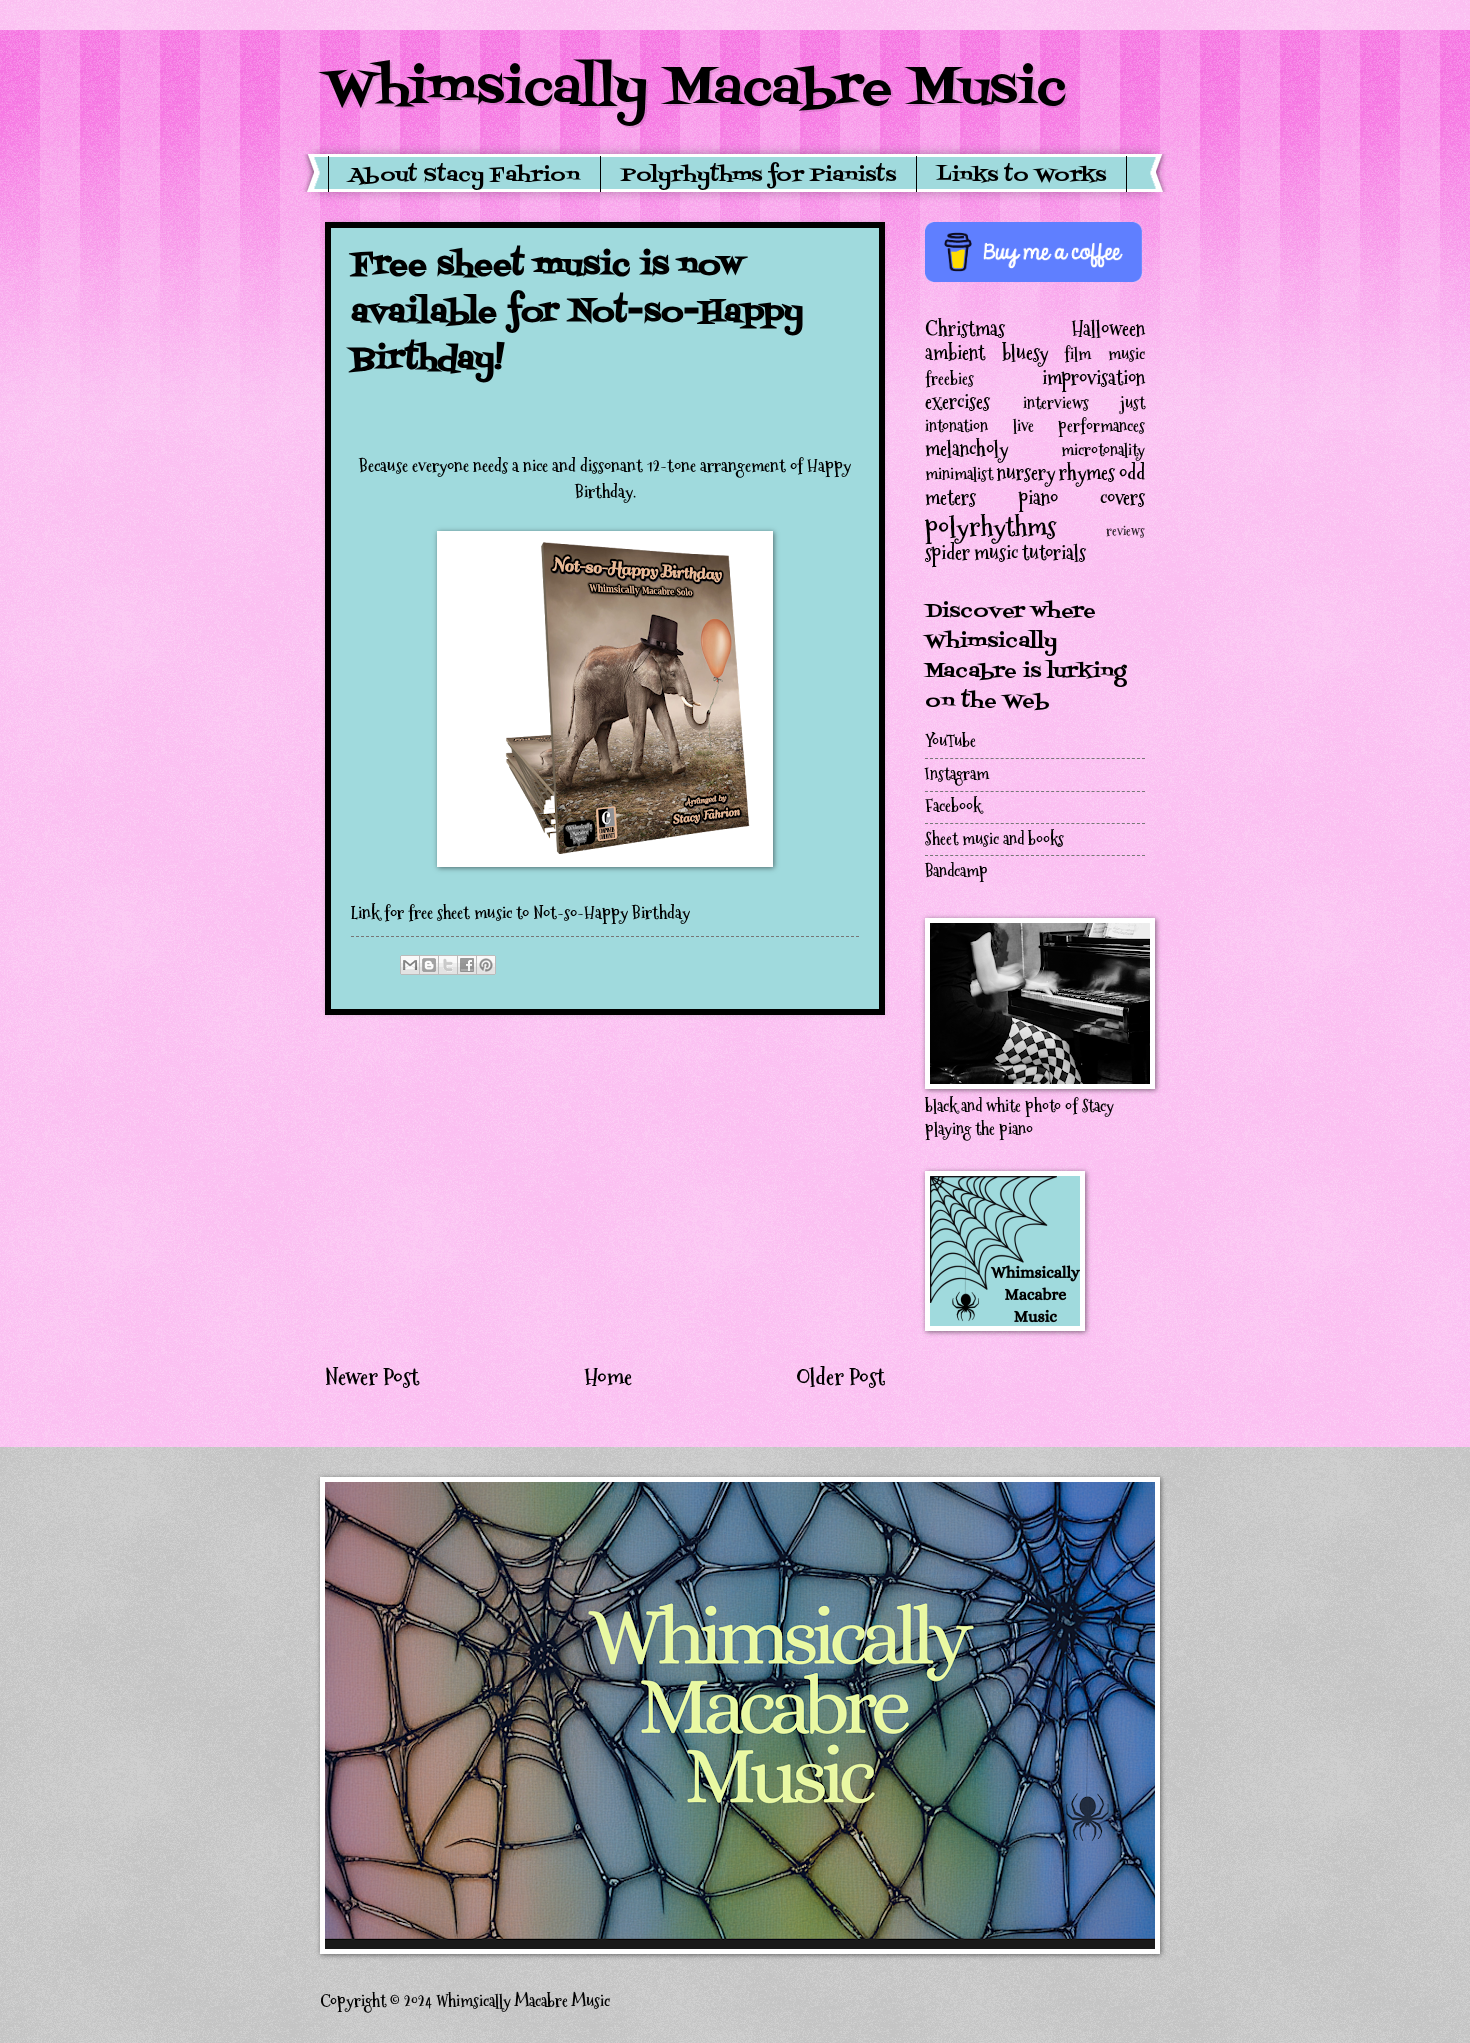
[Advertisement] (605, 1188)
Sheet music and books (994, 839)
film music (1104, 354)
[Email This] (410, 965)
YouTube (950, 741)
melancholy (966, 449)
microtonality (1103, 450)
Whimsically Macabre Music (695, 90)
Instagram (957, 774)
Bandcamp (956, 871)
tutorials (1054, 553)
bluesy (1025, 353)
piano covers (1082, 498)
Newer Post (372, 1377)
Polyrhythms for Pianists (758, 176)
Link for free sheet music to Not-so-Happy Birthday (520, 913)
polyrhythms (990, 526)
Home (608, 1377)
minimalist (959, 474)
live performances (1079, 426)
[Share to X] (448, 965)
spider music (971, 553)
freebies (949, 379)
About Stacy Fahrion (464, 176)
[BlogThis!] (429, 965)
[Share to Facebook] (467, 965)
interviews (1056, 403)
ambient (955, 353)
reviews (1125, 531)
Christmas (965, 329)
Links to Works (1021, 176)
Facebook (953, 806)
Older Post (840, 1377)
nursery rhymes (1056, 473)
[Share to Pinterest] (486, 965)
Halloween (1108, 329)
